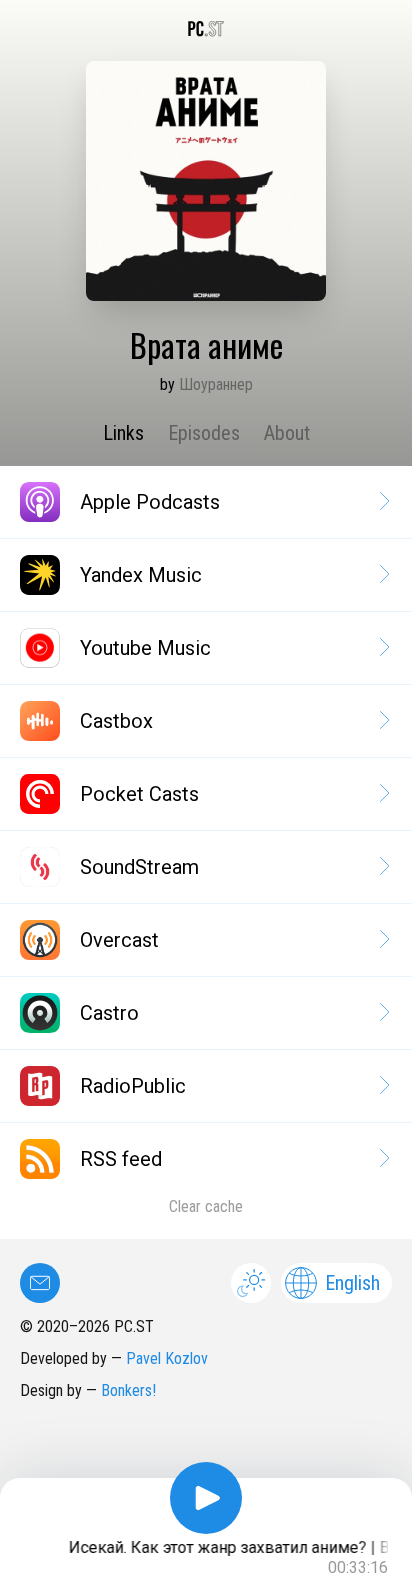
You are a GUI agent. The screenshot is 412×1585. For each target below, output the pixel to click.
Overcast (119, 940)
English (352, 1283)
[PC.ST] (206, 29)
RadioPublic (133, 1086)
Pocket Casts (139, 794)
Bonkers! (128, 1390)
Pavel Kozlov (167, 1358)
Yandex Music (141, 575)
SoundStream (139, 867)
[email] (40, 1283)
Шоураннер (216, 384)
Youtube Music (145, 648)
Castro (109, 1013)
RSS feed (121, 1159)
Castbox (116, 721)
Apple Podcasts (150, 502)
